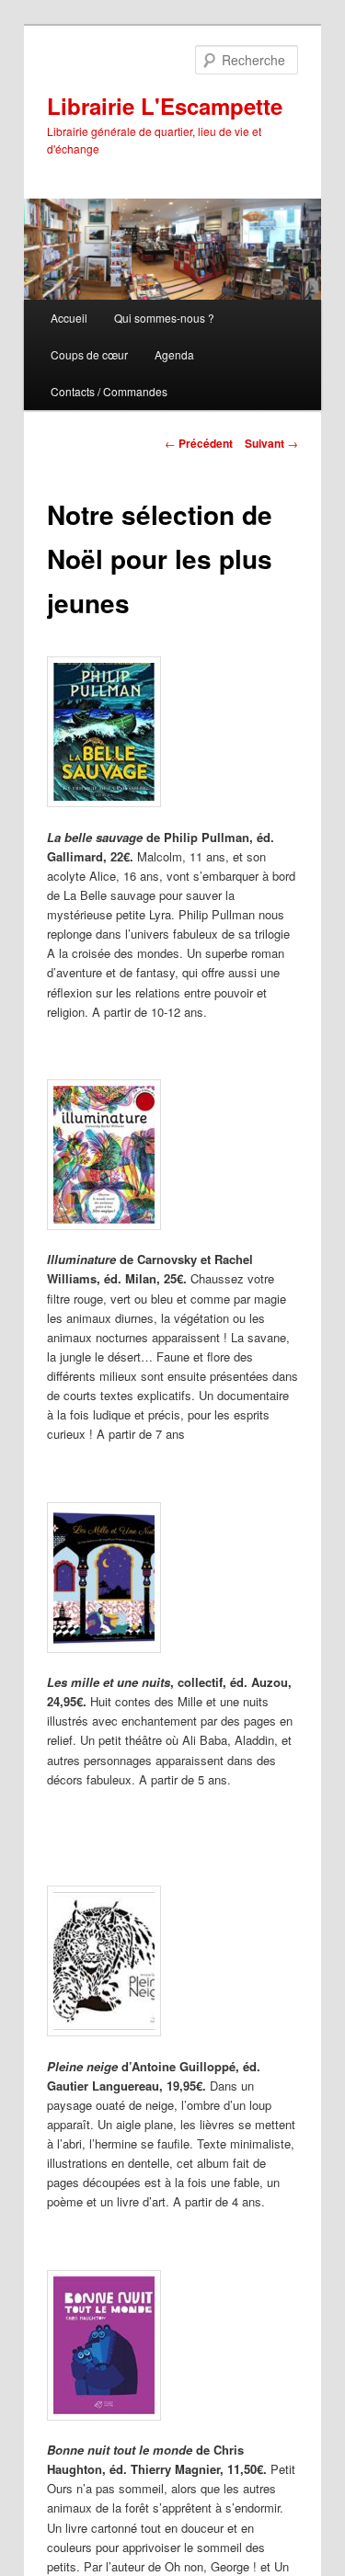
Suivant (271, 443)
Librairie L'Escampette (165, 106)
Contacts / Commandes (109, 391)
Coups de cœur (89, 354)
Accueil (69, 318)
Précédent (199, 443)
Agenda (174, 354)
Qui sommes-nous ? (164, 318)
